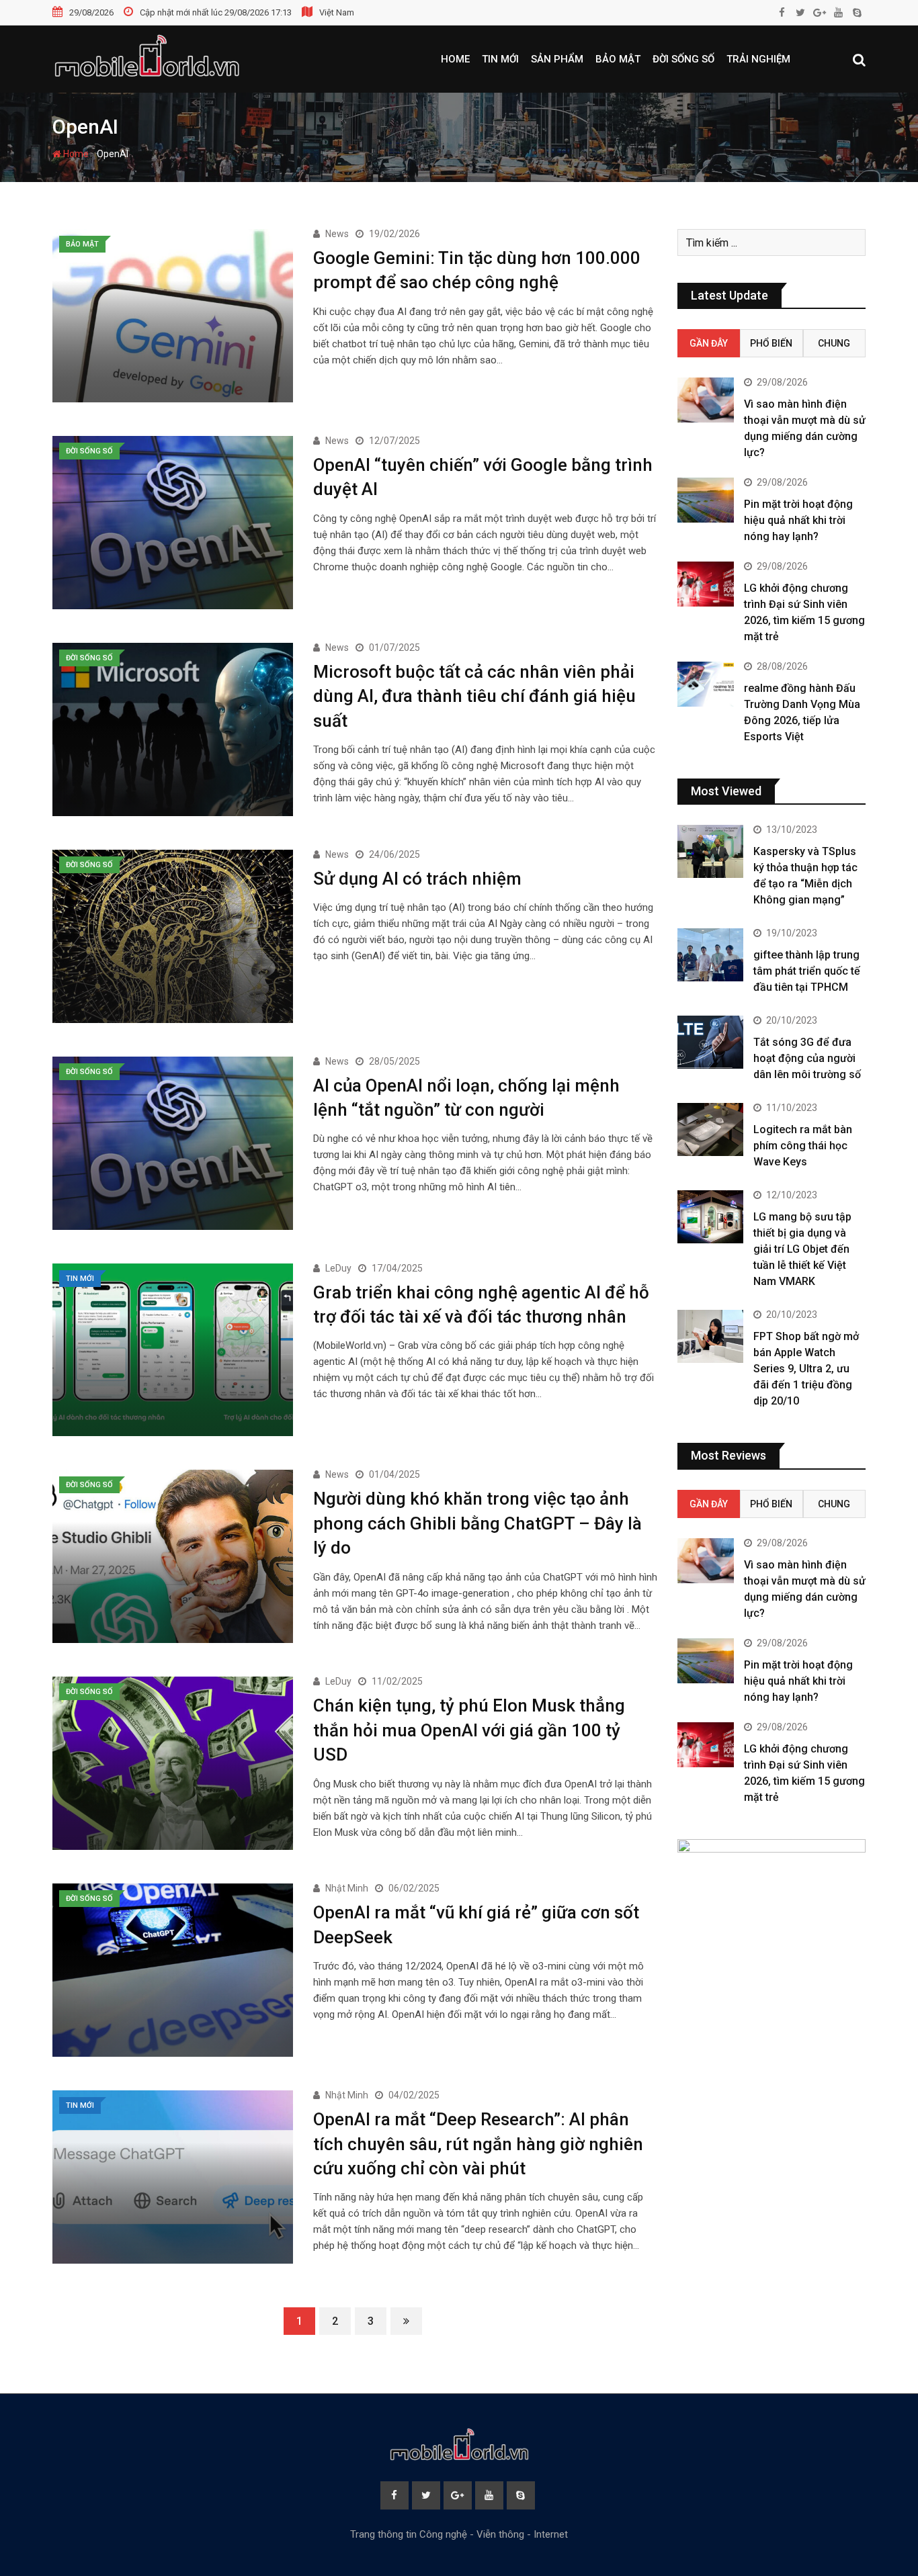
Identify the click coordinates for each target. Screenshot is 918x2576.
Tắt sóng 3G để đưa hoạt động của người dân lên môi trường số (807, 1058)
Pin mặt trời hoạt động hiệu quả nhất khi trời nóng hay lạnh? (798, 520)
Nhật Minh (347, 1888)
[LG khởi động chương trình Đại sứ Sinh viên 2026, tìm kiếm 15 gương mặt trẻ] (706, 584)
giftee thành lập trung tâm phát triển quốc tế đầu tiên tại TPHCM (807, 971)
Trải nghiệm (758, 59)
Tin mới (500, 59)
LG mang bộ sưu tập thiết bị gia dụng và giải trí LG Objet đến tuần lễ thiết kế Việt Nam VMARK (802, 1249)
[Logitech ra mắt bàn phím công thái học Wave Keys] (710, 1129)
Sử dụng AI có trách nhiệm (417, 879)
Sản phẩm (557, 59)
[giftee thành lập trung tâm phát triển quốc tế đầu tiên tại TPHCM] (710, 954)
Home (455, 59)
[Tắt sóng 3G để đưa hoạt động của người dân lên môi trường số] (710, 1042)
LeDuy (338, 1268)
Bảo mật (618, 59)
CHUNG (834, 343)
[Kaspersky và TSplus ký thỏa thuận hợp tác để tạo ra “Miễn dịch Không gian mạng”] (710, 851)
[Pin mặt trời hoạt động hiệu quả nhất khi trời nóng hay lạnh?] (706, 500)
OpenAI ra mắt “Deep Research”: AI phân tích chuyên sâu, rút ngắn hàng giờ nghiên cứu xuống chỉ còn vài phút (478, 2144)
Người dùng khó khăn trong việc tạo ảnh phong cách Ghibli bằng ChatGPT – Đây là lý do (477, 1523)
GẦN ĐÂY (709, 343)
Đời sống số (683, 59)
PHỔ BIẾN (771, 343)
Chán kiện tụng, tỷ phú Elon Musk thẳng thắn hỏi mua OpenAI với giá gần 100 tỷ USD (469, 1730)
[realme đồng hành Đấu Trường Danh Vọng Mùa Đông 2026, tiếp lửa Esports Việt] (706, 684)
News (337, 234)
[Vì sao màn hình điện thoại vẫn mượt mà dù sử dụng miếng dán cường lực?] (706, 400)
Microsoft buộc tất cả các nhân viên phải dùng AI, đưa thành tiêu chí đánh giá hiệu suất (474, 696)
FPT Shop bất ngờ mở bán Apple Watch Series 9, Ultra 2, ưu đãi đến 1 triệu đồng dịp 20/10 (806, 1369)
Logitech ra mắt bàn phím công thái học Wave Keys (803, 1146)
